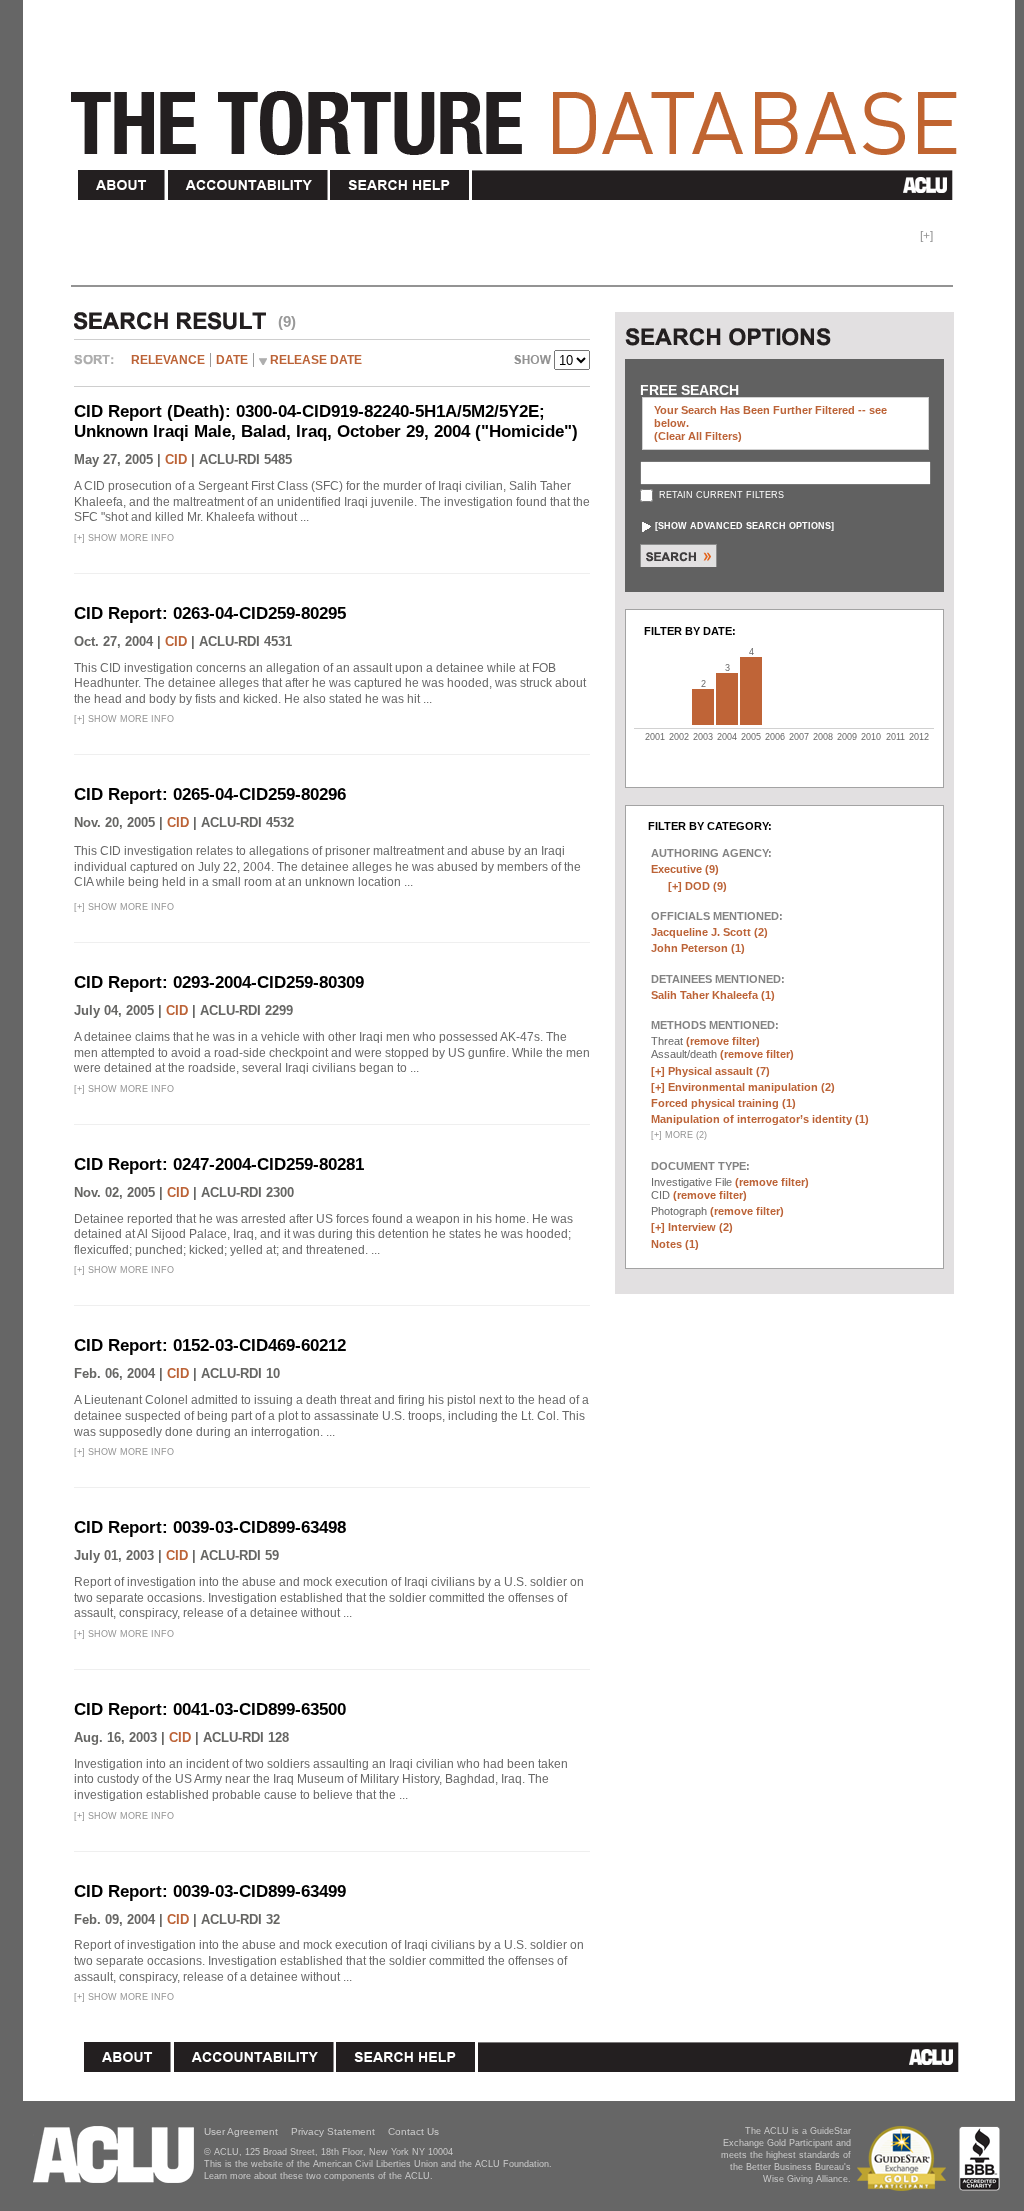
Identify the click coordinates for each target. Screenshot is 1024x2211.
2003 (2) (703, 707)
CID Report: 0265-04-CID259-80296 (210, 794)
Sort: (99, 367)
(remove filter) (723, 1041)
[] (744, 526)
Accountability (248, 185)
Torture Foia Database (520, 112)
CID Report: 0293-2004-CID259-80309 (219, 982)
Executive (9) (685, 869)
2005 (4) (751, 691)
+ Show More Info (124, 538)
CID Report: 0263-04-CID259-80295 (210, 613)
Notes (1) (675, 1244)
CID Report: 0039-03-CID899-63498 (210, 1527)
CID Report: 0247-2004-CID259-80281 (219, 1164)
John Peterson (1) (698, 948)
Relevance (168, 360)
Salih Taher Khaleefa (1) (713, 995)
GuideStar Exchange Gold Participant (905, 2158)
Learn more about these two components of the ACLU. (318, 2176)
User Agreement (241, 2131)
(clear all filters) (698, 436)
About (122, 185)
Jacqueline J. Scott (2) (709, 932)
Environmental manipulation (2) (751, 1087)
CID (176, 459)
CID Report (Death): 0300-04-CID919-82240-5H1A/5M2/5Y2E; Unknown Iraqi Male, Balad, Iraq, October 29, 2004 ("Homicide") (326, 421)
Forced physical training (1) (723, 1103)
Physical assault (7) (719, 1071)
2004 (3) (727, 699)
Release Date (316, 360)
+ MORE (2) (679, 1135)
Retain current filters (720, 495)
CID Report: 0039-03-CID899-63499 (210, 1891)
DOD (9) (706, 886)
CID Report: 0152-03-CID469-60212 (210, 1345)
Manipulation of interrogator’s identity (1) (760, 1119)
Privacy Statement (333, 2131)
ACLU (716, 185)
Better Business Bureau (979, 2158)
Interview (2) (700, 1227)
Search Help (400, 185)
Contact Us (413, 2131)
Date (232, 360)
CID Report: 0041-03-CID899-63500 (210, 1709)
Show (534, 362)
